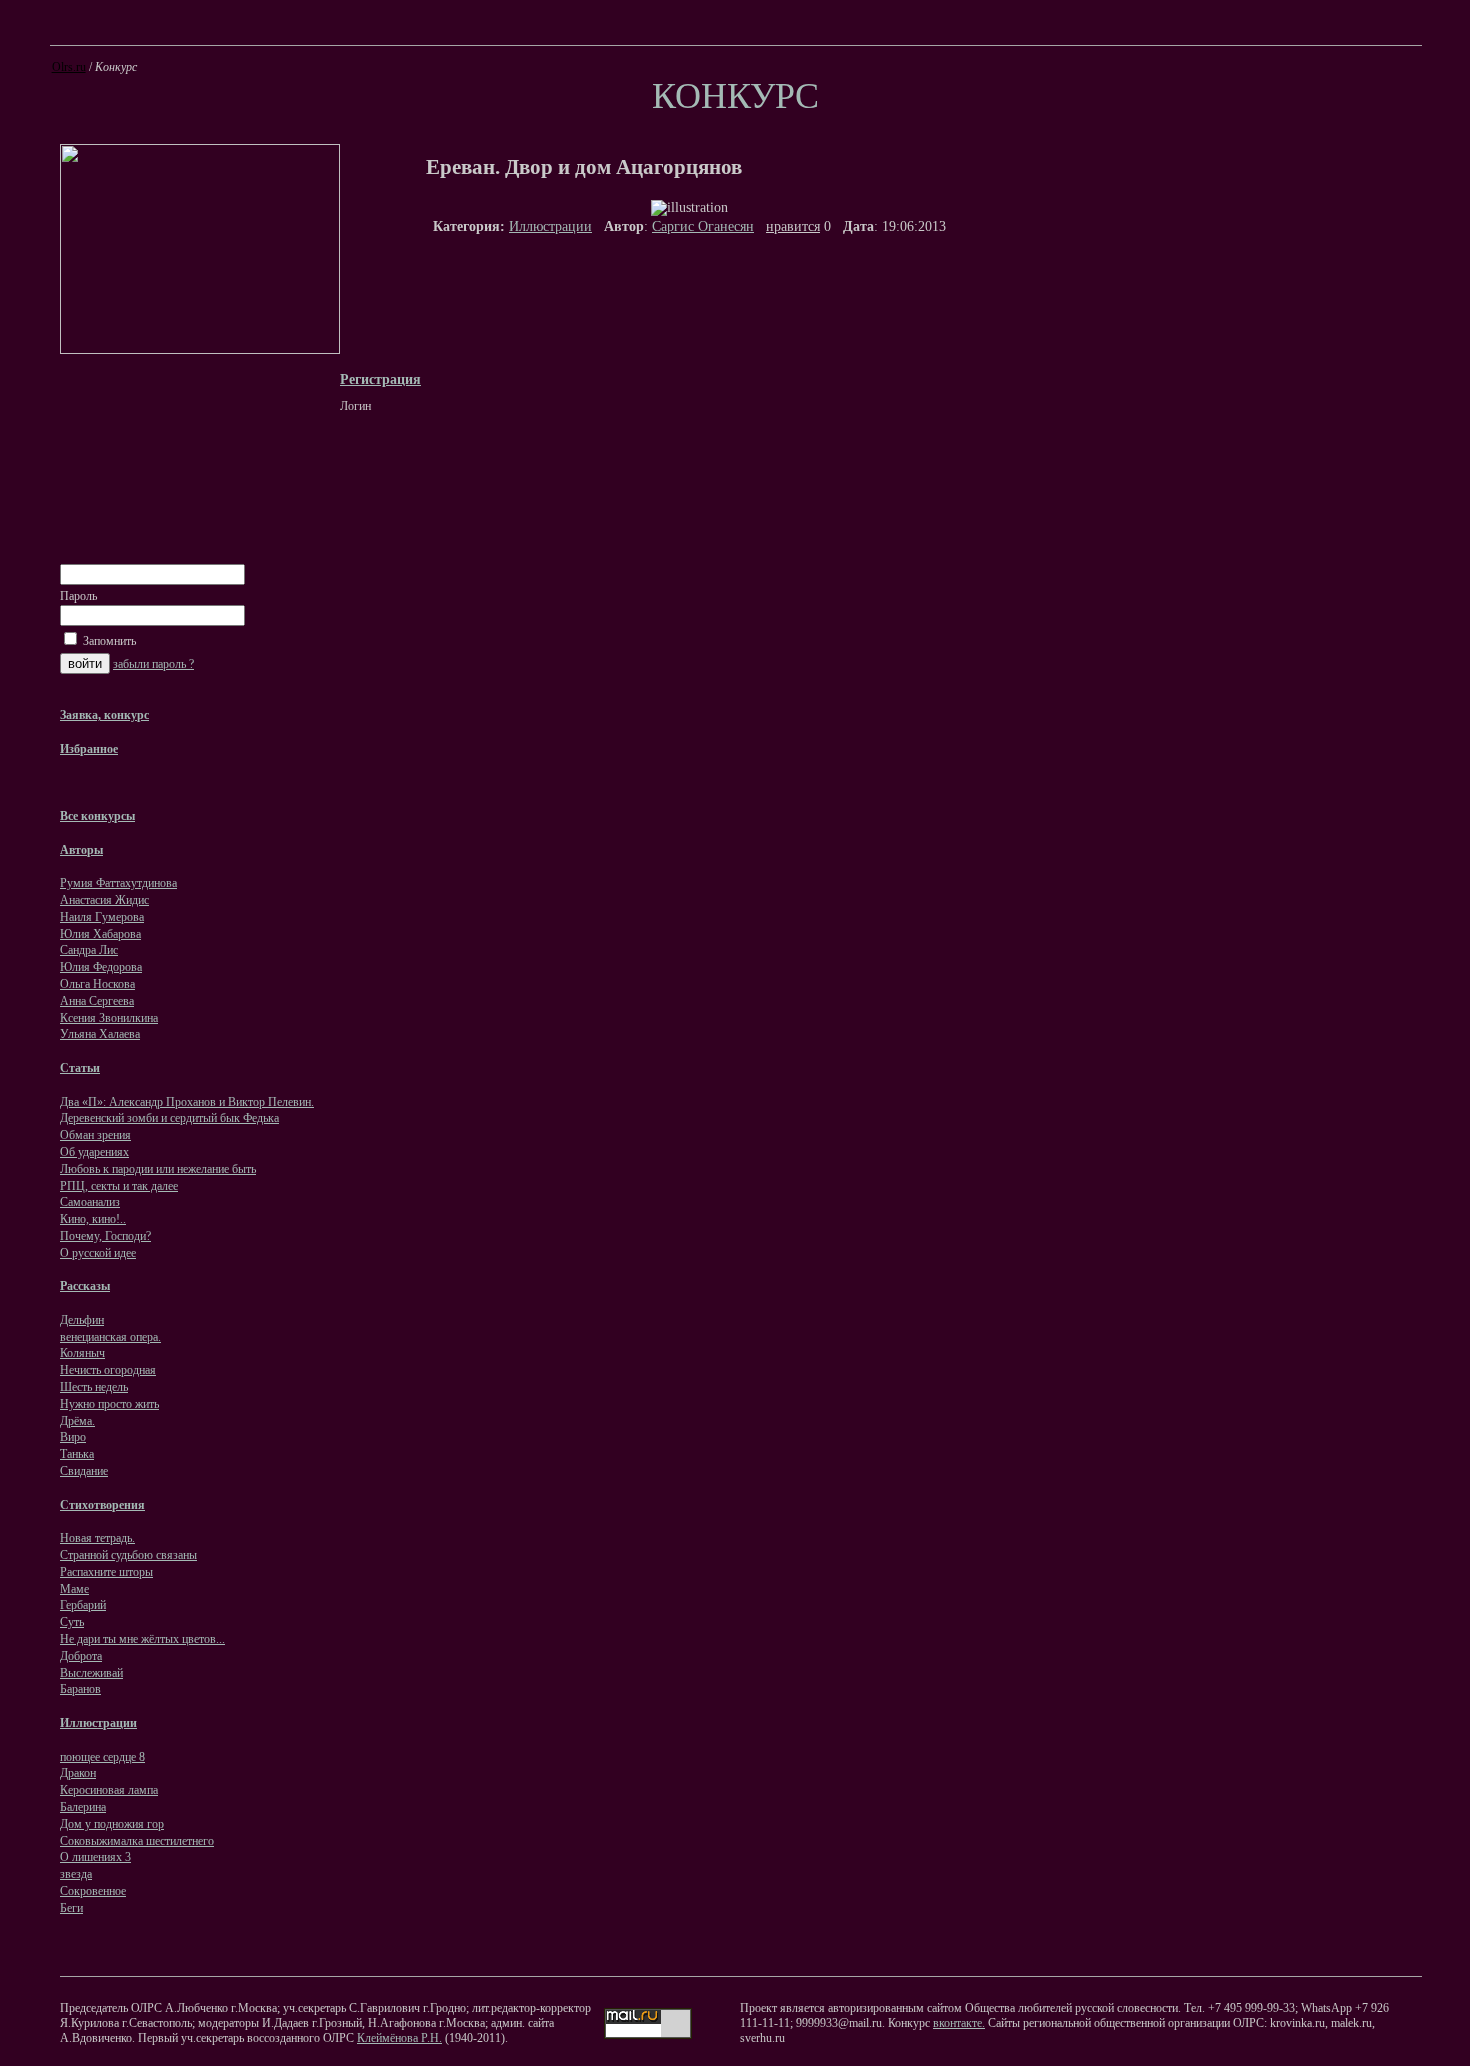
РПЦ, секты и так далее (119, 1186)
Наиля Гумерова (102, 917)
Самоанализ (90, 1202)
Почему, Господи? (105, 1236)
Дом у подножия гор (112, 1824)
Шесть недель (94, 1387)
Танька (77, 1454)
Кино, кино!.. (93, 1219)
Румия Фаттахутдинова (118, 883)
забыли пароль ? (153, 664)
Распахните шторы (106, 1572)
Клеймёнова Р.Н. (399, 2038)
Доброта (81, 1656)
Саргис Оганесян (703, 226)
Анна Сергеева (97, 1001)
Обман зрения (95, 1135)
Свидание (84, 1471)
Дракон (78, 1773)
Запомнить (108, 641)
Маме (74, 1589)
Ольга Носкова (97, 984)
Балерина (83, 1807)
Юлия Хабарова (100, 934)
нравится (793, 226)
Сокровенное (93, 1891)
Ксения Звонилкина (109, 1018)
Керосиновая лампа (109, 1790)
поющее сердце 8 (102, 1757)
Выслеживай (91, 1673)
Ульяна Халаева (100, 1034)
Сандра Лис (89, 950)
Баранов (80, 1689)
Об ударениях (94, 1152)
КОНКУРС (735, 96)
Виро (73, 1437)
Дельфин (82, 1320)
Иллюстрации (550, 226)
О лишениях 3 (95, 1857)
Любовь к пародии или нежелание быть (158, 1169)
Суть (72, 1622)
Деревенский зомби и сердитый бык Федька (169, 1118)
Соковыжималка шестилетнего (137, 1841)
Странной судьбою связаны (128, 1555)
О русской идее (98, 1253)
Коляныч (82, 1353)
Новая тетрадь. (97, 1538)
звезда (76, 1874)
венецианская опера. (110, 1337)
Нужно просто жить (109, 1404)
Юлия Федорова (101, 967)
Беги (71, 1908)
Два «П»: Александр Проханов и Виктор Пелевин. (187, 1102)
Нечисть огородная (108, 1370)
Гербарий (83, 1605)
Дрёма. (77, 1421)
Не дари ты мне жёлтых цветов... (142, 1639)
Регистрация (380, 379)
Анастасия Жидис (104, 900)
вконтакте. (959, 2023)
